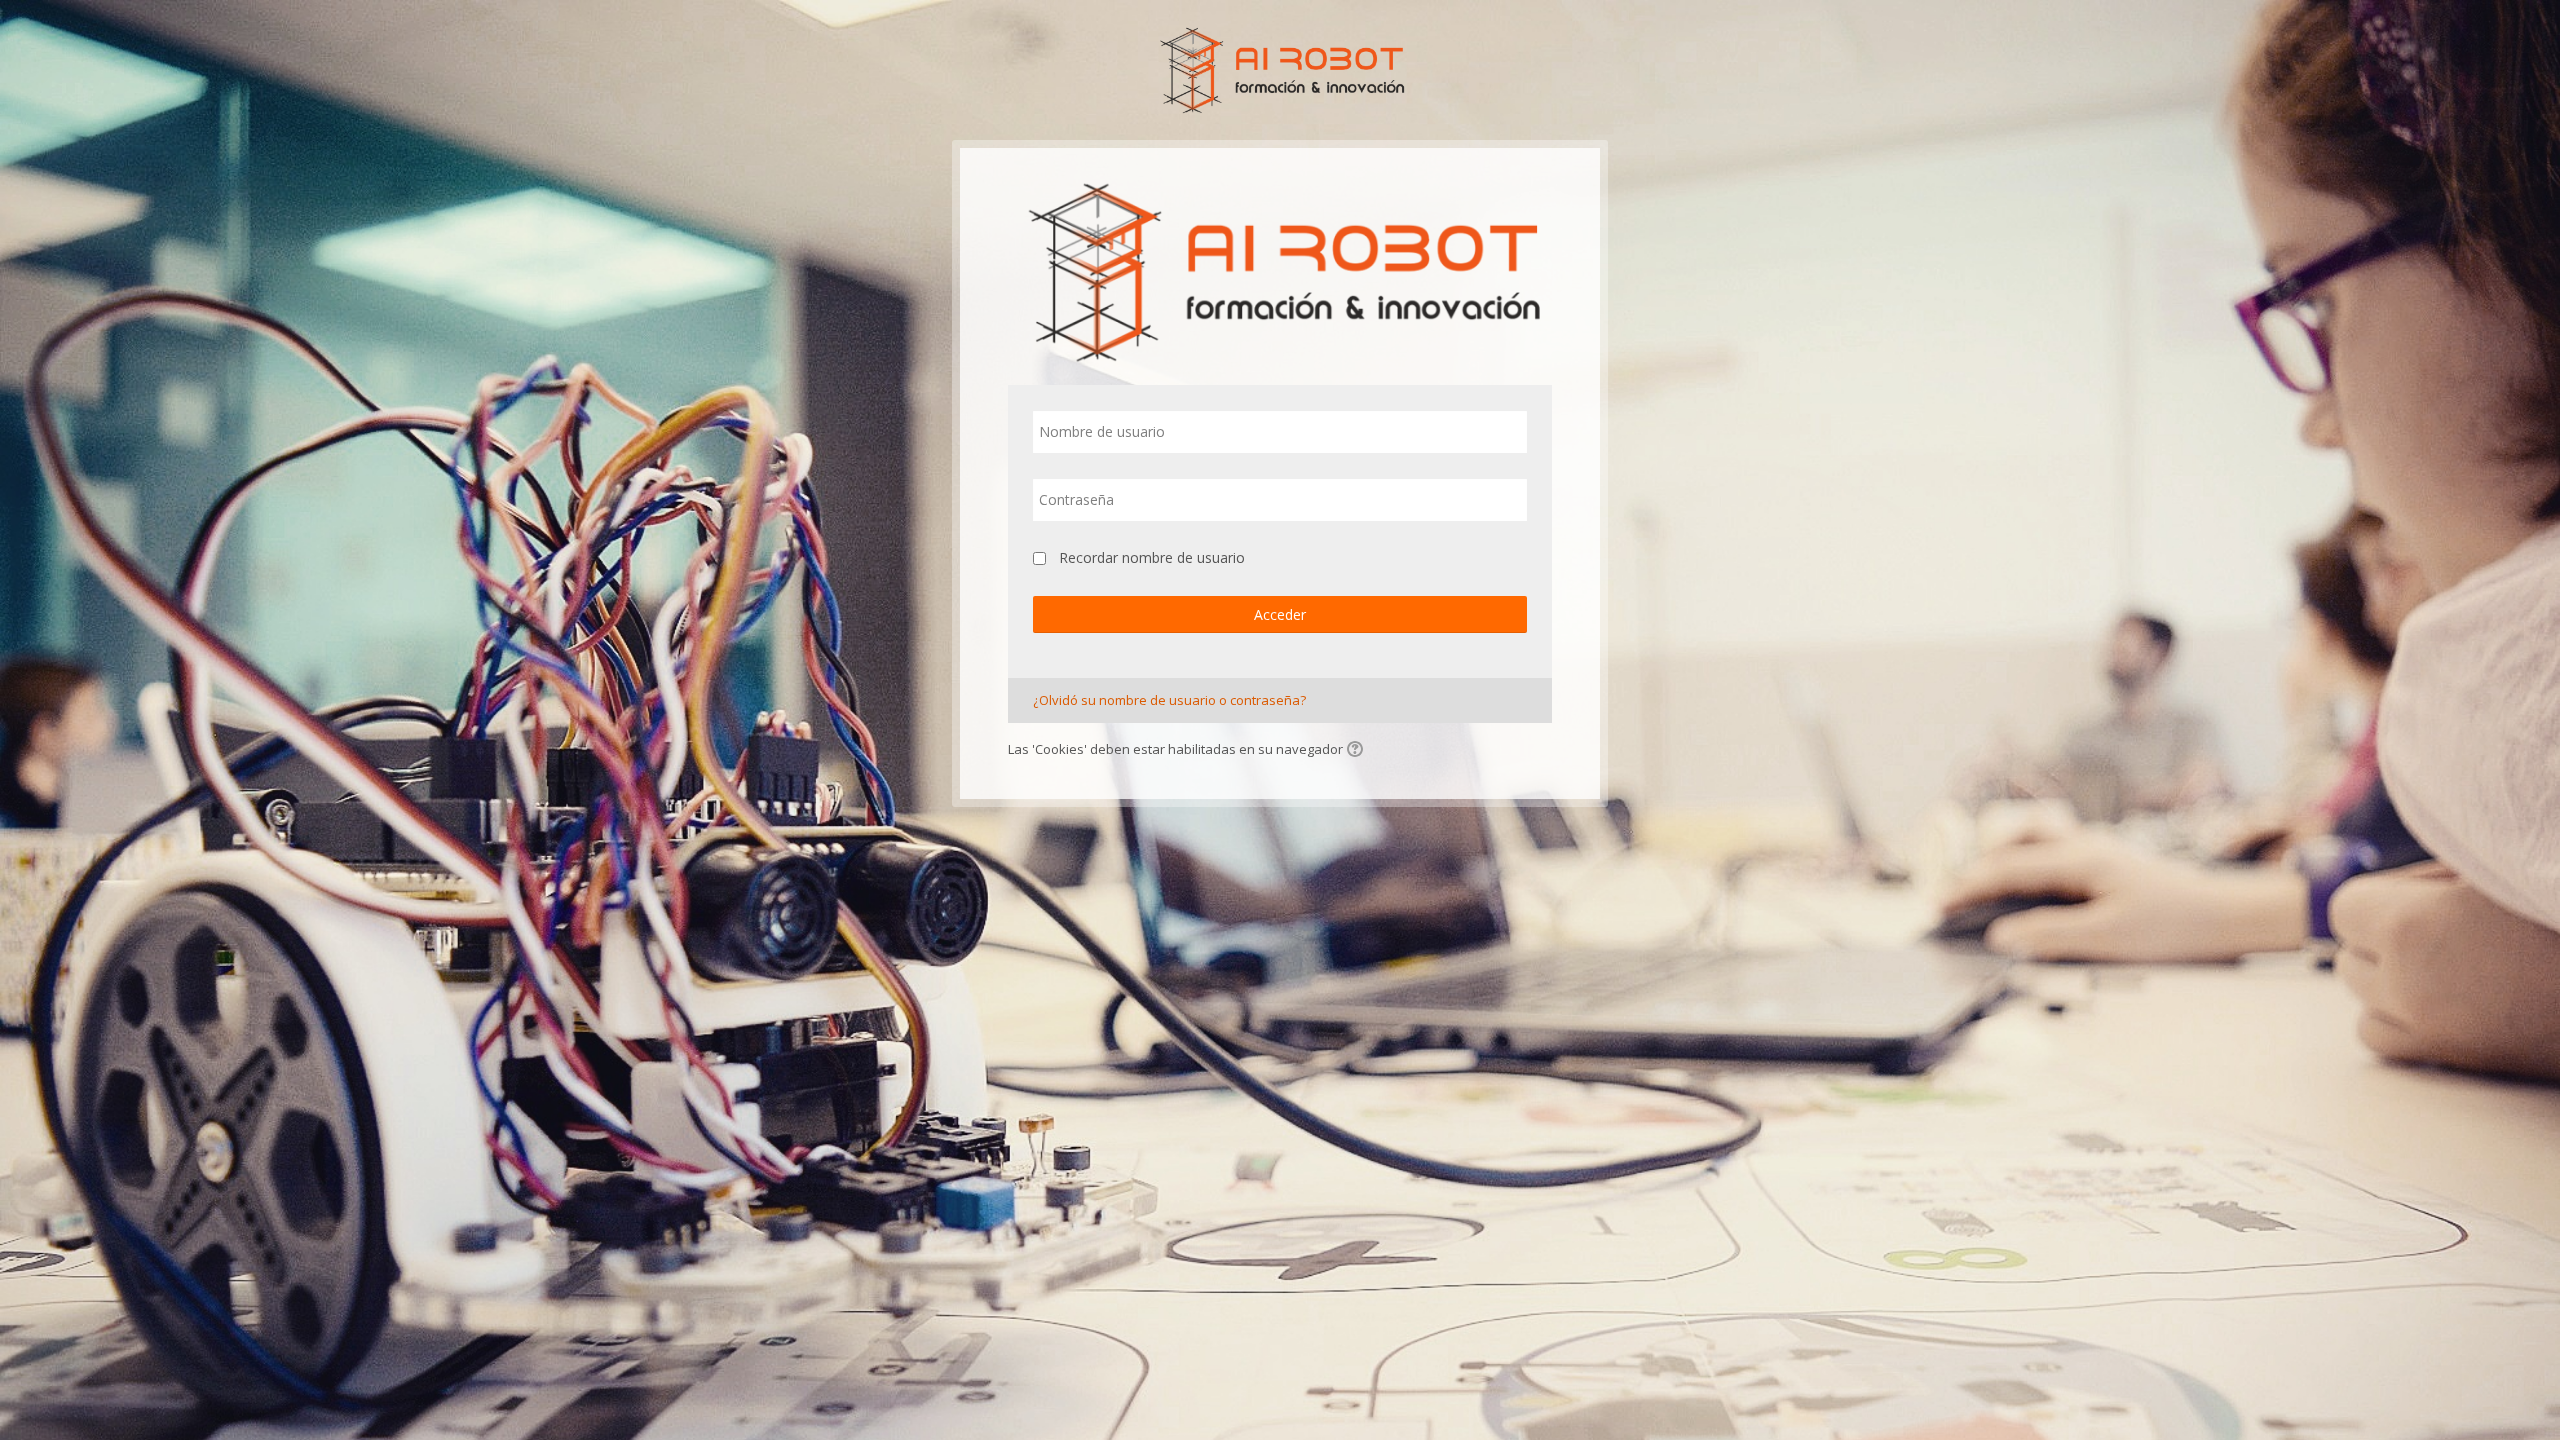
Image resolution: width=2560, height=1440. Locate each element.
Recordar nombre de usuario (1152, 557)
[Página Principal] (1280, 68)
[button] (1358, 751)
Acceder (1280, 614)
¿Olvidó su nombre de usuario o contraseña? (1169, 700)
